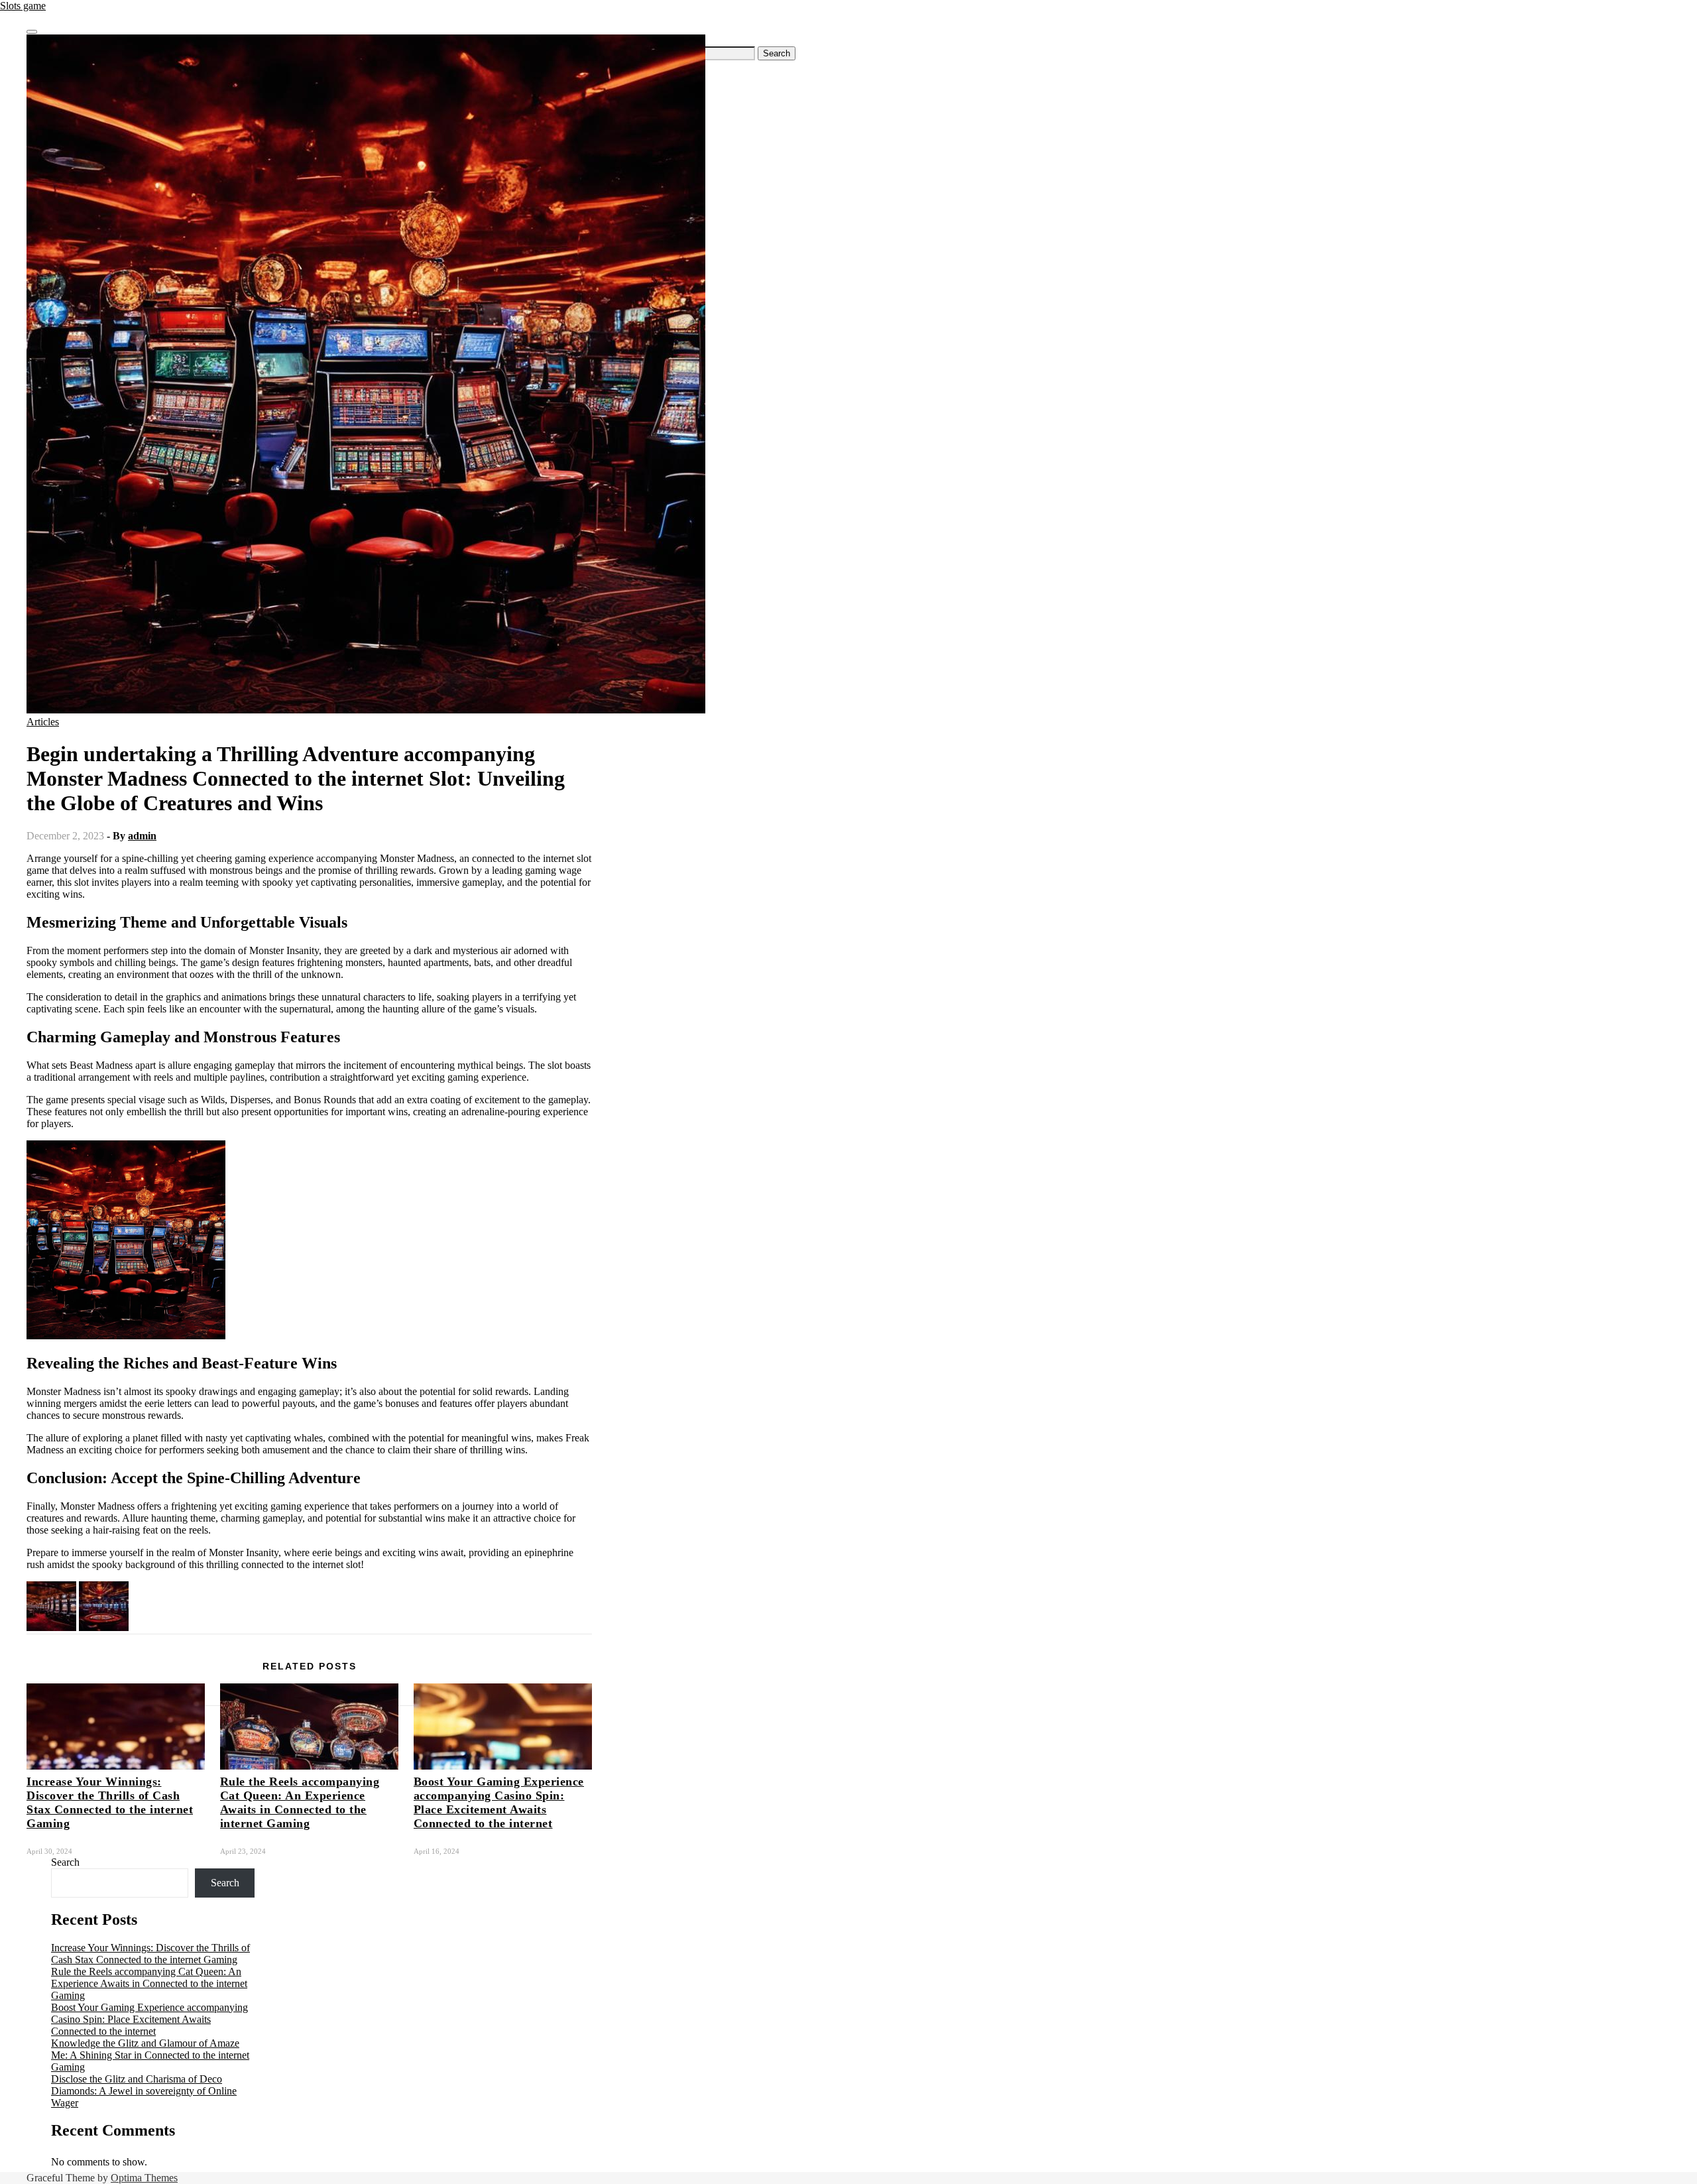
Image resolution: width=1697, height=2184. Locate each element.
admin (142, 836)
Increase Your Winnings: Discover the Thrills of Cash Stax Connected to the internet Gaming (110, 1802)
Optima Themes (144, 2178)
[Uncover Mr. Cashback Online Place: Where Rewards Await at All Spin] (51, 1627)
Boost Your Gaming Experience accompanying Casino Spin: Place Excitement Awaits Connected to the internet (499, 1802)
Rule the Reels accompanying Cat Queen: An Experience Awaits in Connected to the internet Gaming (300, 1802)
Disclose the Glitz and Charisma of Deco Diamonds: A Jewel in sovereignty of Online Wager (144, 2091)
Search (65, 1862)
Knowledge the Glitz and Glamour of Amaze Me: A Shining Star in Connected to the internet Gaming (150, 2055)
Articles (43, 722)
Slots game (23, 6)
